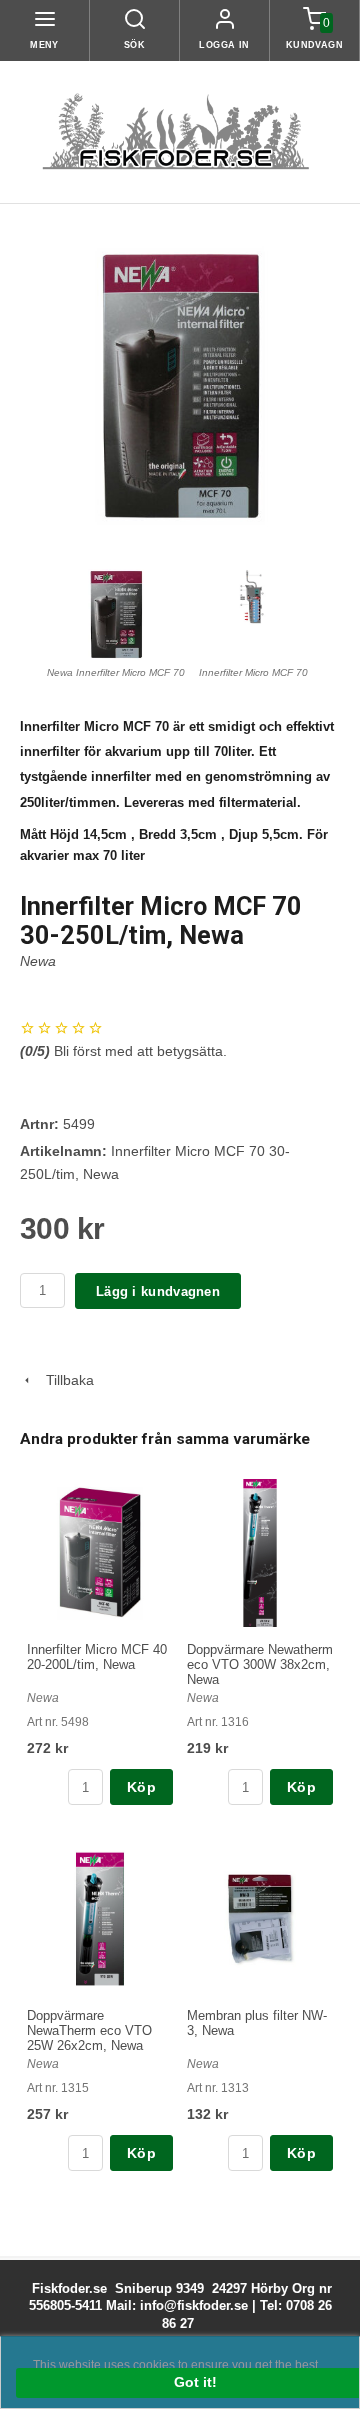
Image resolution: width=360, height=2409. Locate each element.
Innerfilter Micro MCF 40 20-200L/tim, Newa (97, 1657)
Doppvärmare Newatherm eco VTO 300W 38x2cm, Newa (260, 1664)
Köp (141, 1787)
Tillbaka (64, 1380)
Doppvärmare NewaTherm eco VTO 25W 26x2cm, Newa (89, 2030)
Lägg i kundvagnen (158, 1291)
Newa (38, 961)
